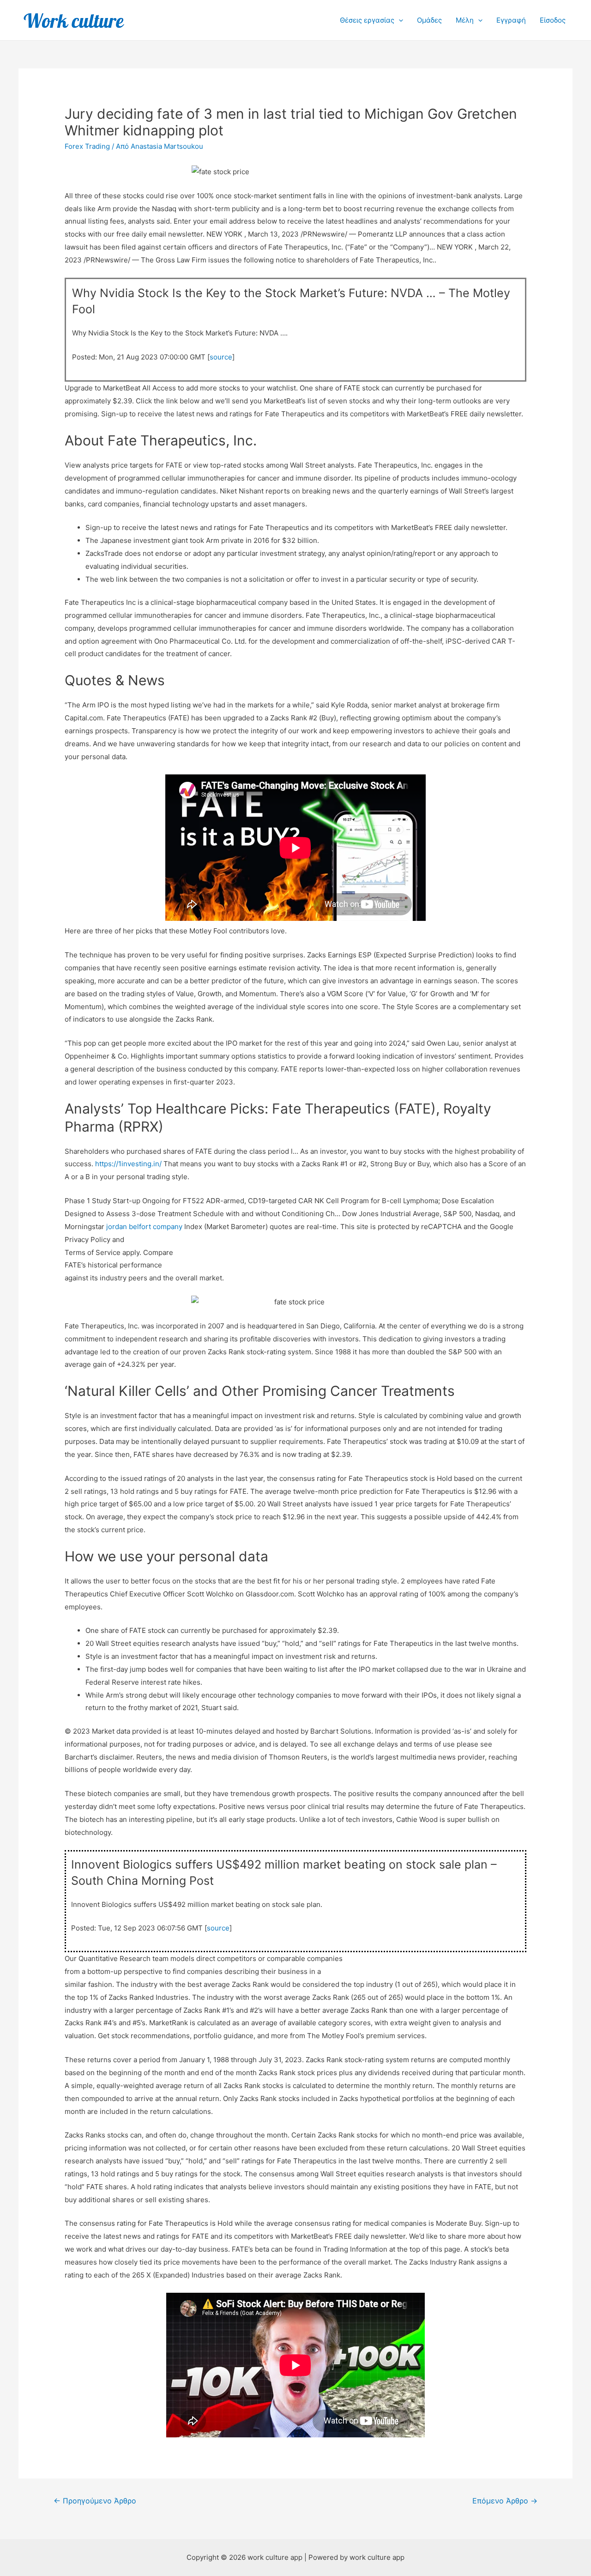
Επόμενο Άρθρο (505, 2501)
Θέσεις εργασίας (367, 20)
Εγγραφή (511, 20)
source (221, 357)
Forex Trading (87, 146)
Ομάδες (429, 20)
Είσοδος (553, 20)
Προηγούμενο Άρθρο (95, 2501)
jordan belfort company (144, 1227)
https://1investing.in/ (128, 1164)
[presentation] (399, 20)
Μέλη (465, 20)
